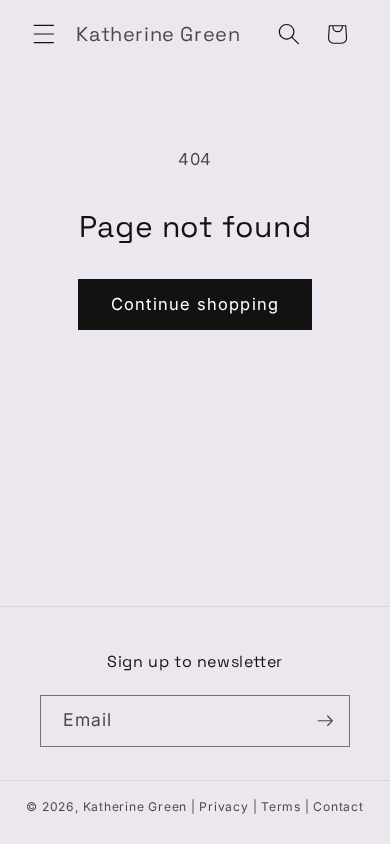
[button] (44, 34)
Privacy (223, 806)
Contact (338, 806)
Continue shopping (195, 304)
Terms (281, 806)
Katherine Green (135, 806)
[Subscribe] (325, 721)
